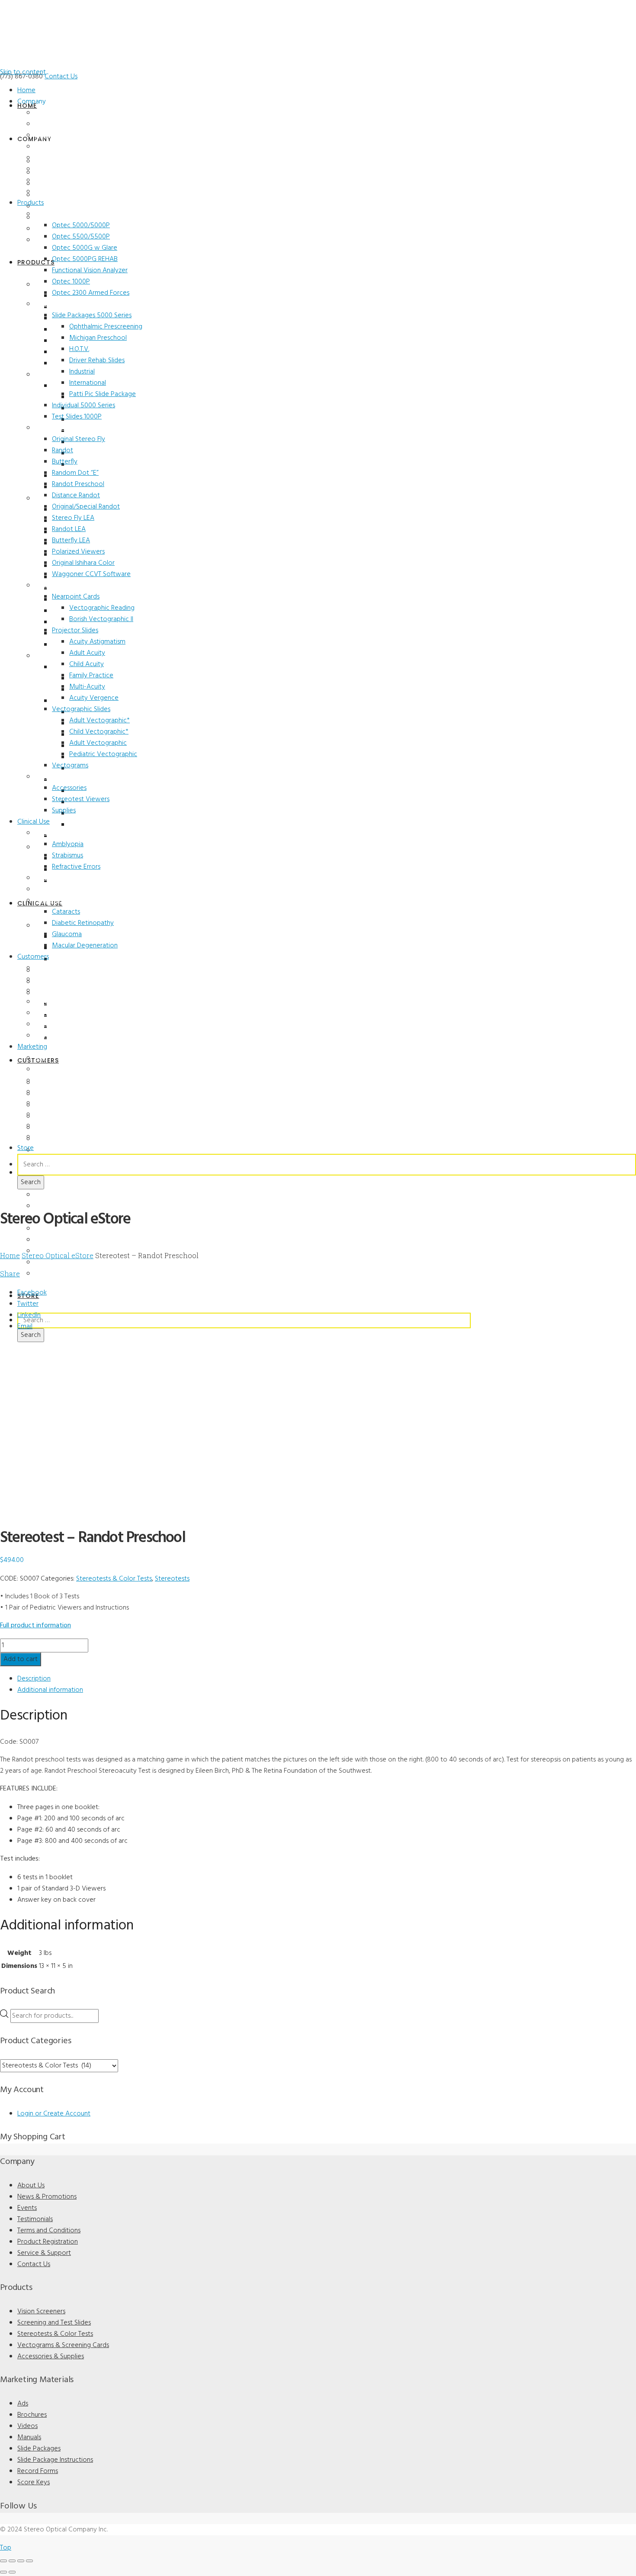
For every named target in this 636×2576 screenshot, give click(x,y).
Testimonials (52, 147)
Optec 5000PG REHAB (85, 259)
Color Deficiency (57, 878)
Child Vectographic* (99, 732)
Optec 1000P (71, 282)
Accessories (69, 788)
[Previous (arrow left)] (3, 2572)
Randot (63, 451)
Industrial (82, 372)
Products (31, 203)
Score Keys (50, 1137)
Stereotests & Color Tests (71, 428)
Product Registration (64, 169)
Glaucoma (67, 934)
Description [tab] (34, 1679)
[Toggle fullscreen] (12, 2561)
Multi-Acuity (87, 687)
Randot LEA (69, 529)
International (88, 383)
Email (25, 1327)
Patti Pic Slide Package (103, 394)
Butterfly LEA (71, 541)
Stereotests (172, 1579)
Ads (40, 1058)
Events (44, 135)
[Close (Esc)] (29, 2561)
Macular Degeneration (85, 946)
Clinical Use (34, 822)
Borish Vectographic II (101, 619)
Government (52, 1036)
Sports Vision (53, 889)
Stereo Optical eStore (58, 1255)
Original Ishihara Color (83, 563)
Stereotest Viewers (81, 799)
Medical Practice (58, 979)
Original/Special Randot (86, 507)
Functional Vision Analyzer (90, 270)
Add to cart (21, 1659)
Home (26, 90)
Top (6, 2548)
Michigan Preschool (98, 338)
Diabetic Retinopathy (83, 923)
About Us (48, 113)
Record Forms (54, 1126)
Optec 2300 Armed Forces (91, 293)
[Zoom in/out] (3, 2561)
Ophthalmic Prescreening (106, 327)
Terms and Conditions (65, 158)
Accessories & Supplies (67, 777)
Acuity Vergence (94, 698)
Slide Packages (55, 1103)
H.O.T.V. (79, 349)
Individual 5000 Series (84, 406)
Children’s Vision (57, 833)
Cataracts (66, 912)
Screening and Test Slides (71, 304)
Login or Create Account (54, 2114)
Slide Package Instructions (55, 2460)
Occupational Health (63, 1024)
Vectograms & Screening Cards (63, 2345)
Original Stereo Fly (79, 439)
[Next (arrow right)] (12, 2572)
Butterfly (65, 462)
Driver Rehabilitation (63, 1013)
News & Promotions (63, 124)
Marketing (32, 1047)
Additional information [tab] (50, 1690)
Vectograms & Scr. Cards (69, 586)
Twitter (28, 1304)
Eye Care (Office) (57, 968)
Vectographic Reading (102, 608)
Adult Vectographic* (100, 721)
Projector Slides (75, 631)
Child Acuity (87, 664)
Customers (33, 957)
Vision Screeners (58, 214)
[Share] (21, 2561)
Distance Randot (76, 496)
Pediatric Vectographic (103, 754)
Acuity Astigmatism (97, 642)
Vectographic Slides (81, 709)
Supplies (64, 811)
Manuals (47, 1092)
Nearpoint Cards (76, 597)
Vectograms (70, 766)
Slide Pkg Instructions (65, 1114)
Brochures (49, 1069)
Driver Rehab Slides (97, 361)
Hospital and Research (66, 991)
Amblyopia (68, 844)
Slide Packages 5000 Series (92, 316)
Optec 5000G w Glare (85, 248)
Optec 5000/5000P (81, 225)
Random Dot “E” (75, 473)
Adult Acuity (87, 653)
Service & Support (60, 180)
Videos (44, 1081)
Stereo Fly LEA (73, 518)
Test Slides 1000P (77, 417)
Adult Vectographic (98, 743)
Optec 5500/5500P (81, 237)
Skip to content (23, 72)
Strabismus (67, 856)
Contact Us (61, 77)
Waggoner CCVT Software (91, 574)
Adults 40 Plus (55, 901)
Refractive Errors (76, 867)
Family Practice (91, 676)
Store (26, 1148)
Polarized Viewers (78, 552)
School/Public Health (64, 1002)
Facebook (32, 1293)
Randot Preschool (78, 484)
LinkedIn (29, 1315)
